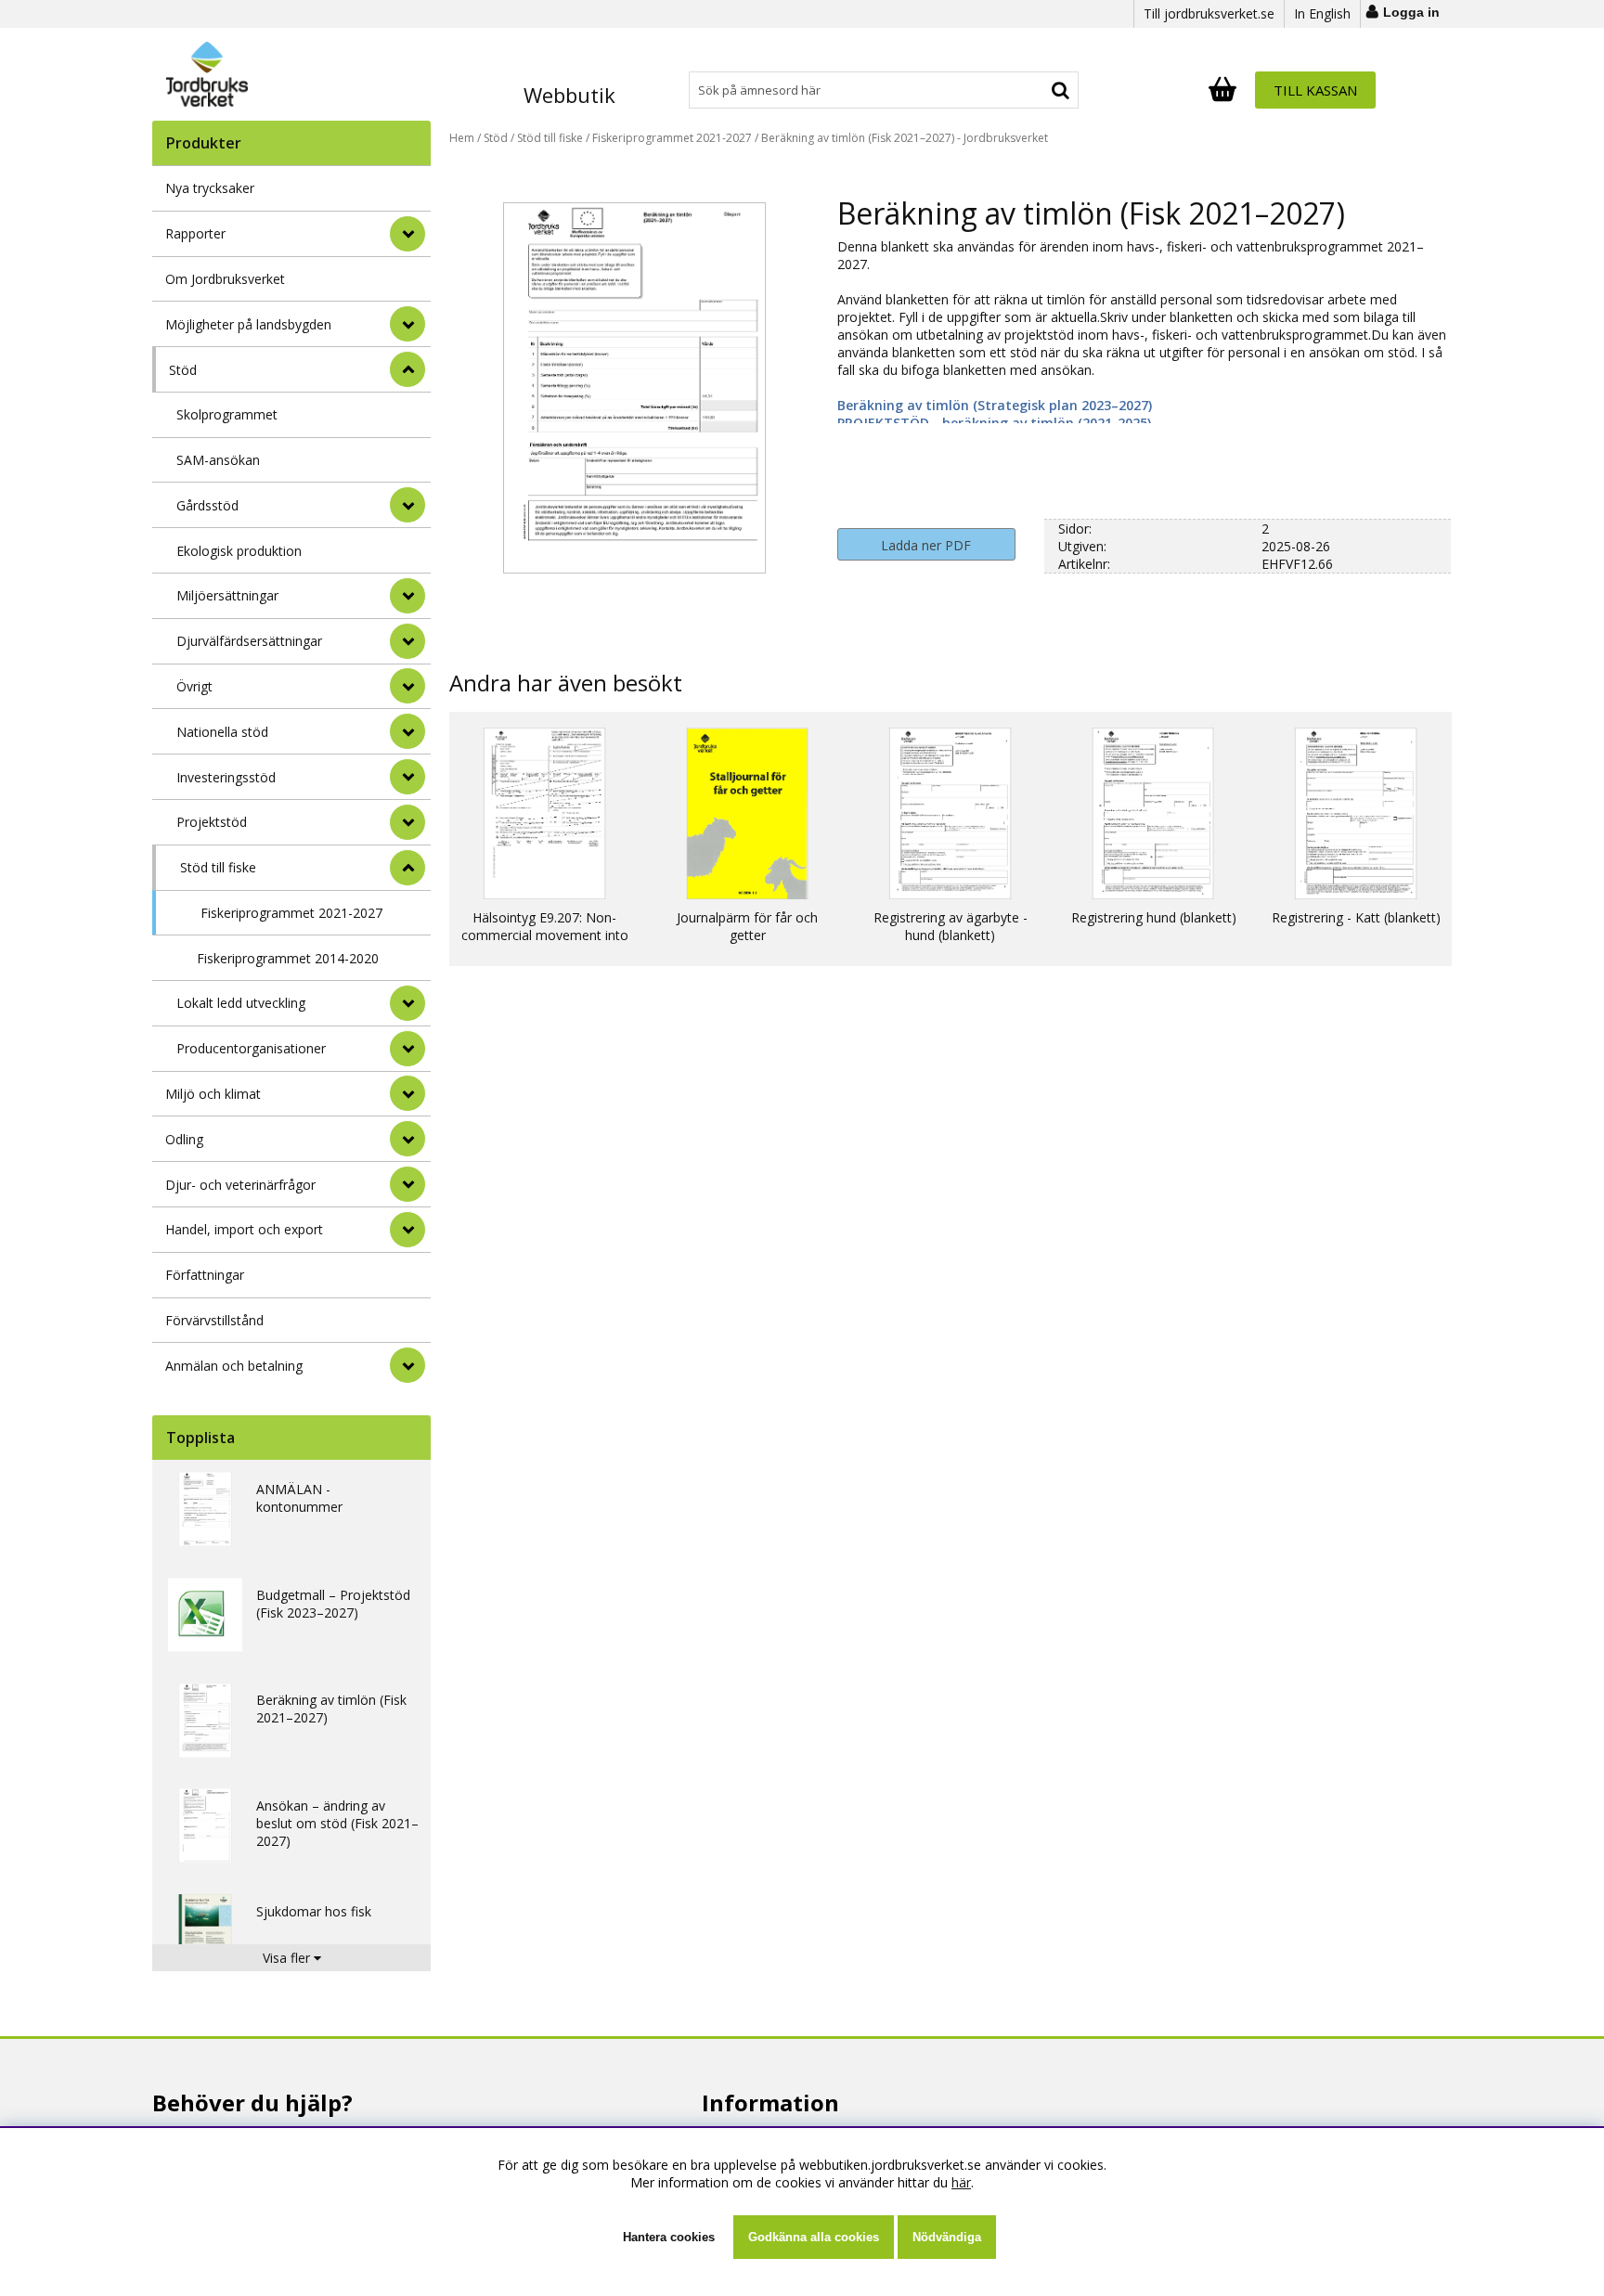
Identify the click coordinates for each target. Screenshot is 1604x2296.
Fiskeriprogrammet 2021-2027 (291, 913)
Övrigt (194, 686)
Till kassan (1315, 90)
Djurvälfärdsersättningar (249, 641)
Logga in (1411, 12)
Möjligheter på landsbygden (248, 324)
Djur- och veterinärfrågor (240, 1185)
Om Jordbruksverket (225, 279)
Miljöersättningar (227, 595)
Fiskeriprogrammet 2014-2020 (288, 958)
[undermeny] (407, 505)
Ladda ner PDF (926, 545)
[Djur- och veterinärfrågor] (407, 1184)
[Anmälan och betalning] (407, 1365)
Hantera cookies (669, 2237)
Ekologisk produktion (239, 551)
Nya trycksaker (210, 188)
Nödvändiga (947, 2237)
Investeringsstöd (226, 777)
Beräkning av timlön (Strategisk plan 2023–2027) (995, 405)
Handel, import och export (244, 1229)
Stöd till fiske (218, 867)
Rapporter (195, 233)
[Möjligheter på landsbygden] (407, 324)
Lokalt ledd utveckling (241, 1003)
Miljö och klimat (213, 1094)
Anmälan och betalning (234, 1366)
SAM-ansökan (218, 460)
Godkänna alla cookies (814, 2237)
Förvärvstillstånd (214, 1320)
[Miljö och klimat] (407, 1093)
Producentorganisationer (251, 1048)
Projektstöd (212, 822)
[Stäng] (407, 369)
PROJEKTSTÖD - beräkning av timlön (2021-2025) (994, 423)
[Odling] (407, 1139)
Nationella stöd (222, 732)
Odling (184, 1139)
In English (1322, 13)
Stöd (183, 370)
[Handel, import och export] (407, 1230)
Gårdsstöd (207, 505)
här (961, 2182)
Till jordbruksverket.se (1209, 13)
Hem (462, 138)
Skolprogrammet (227, 414)
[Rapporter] (407, 234)
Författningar (205, 1275)
